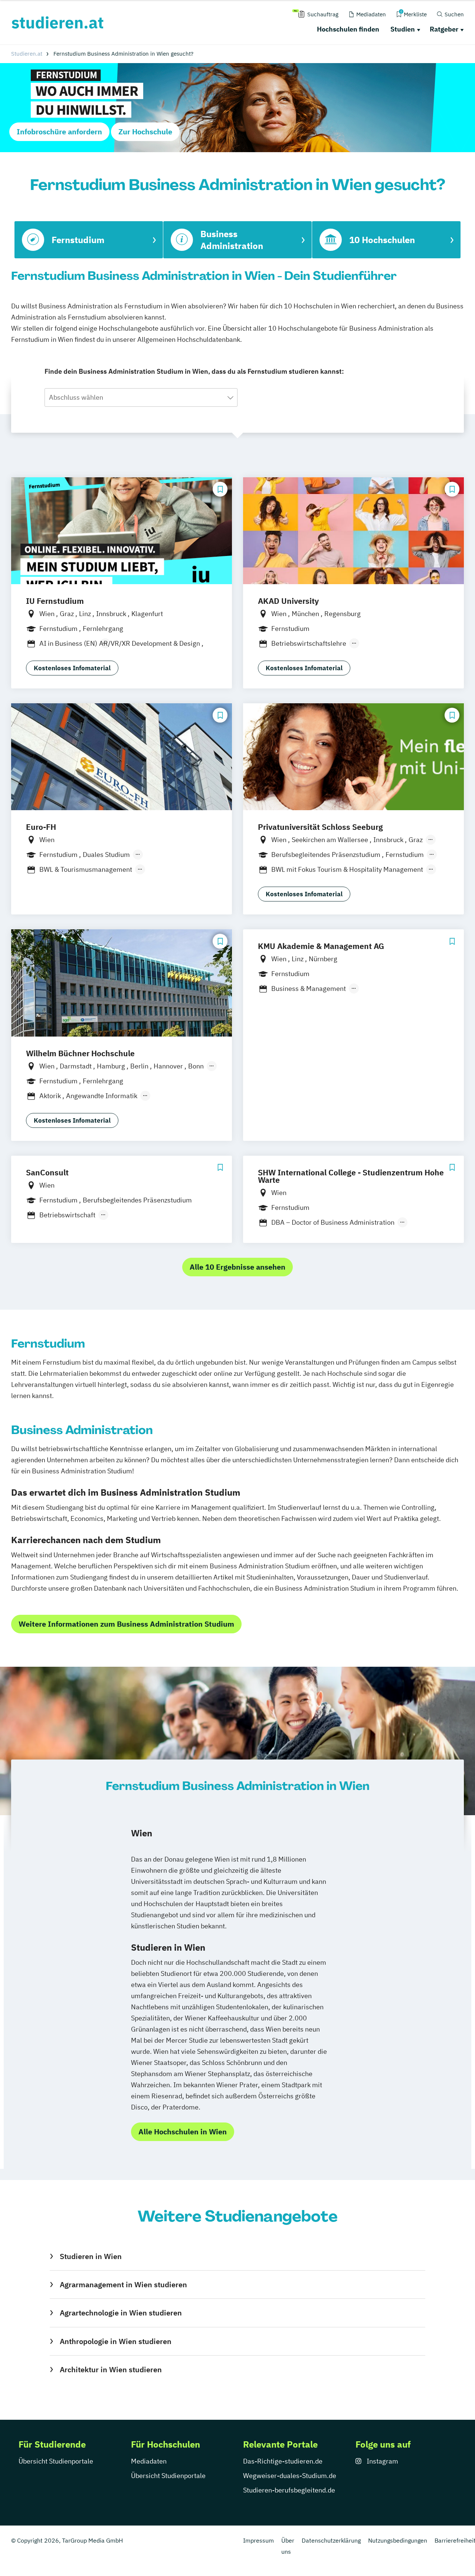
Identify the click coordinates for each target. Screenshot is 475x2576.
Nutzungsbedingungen (398, 2540)
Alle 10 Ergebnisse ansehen (237, 1267)
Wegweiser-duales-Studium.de (290, 2476)
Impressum (258, 2540)
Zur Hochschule (145, 132)
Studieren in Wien (91, 2256)
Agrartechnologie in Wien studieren (121, 2313)
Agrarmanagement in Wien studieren (123, 2284)
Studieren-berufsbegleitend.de (289, 2490)
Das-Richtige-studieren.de (283, 2461)
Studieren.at (27, 54)
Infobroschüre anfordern (59, 132)
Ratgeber (444, 29)
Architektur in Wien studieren (111, 2369)
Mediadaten (149, 2461)
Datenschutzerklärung (331, 2540)
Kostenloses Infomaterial (72, 668)
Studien (403, 29)
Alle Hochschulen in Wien (183, 2132)
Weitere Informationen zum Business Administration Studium (126, 1624)
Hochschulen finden (348, 29)
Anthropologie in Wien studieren (115, 2341)
